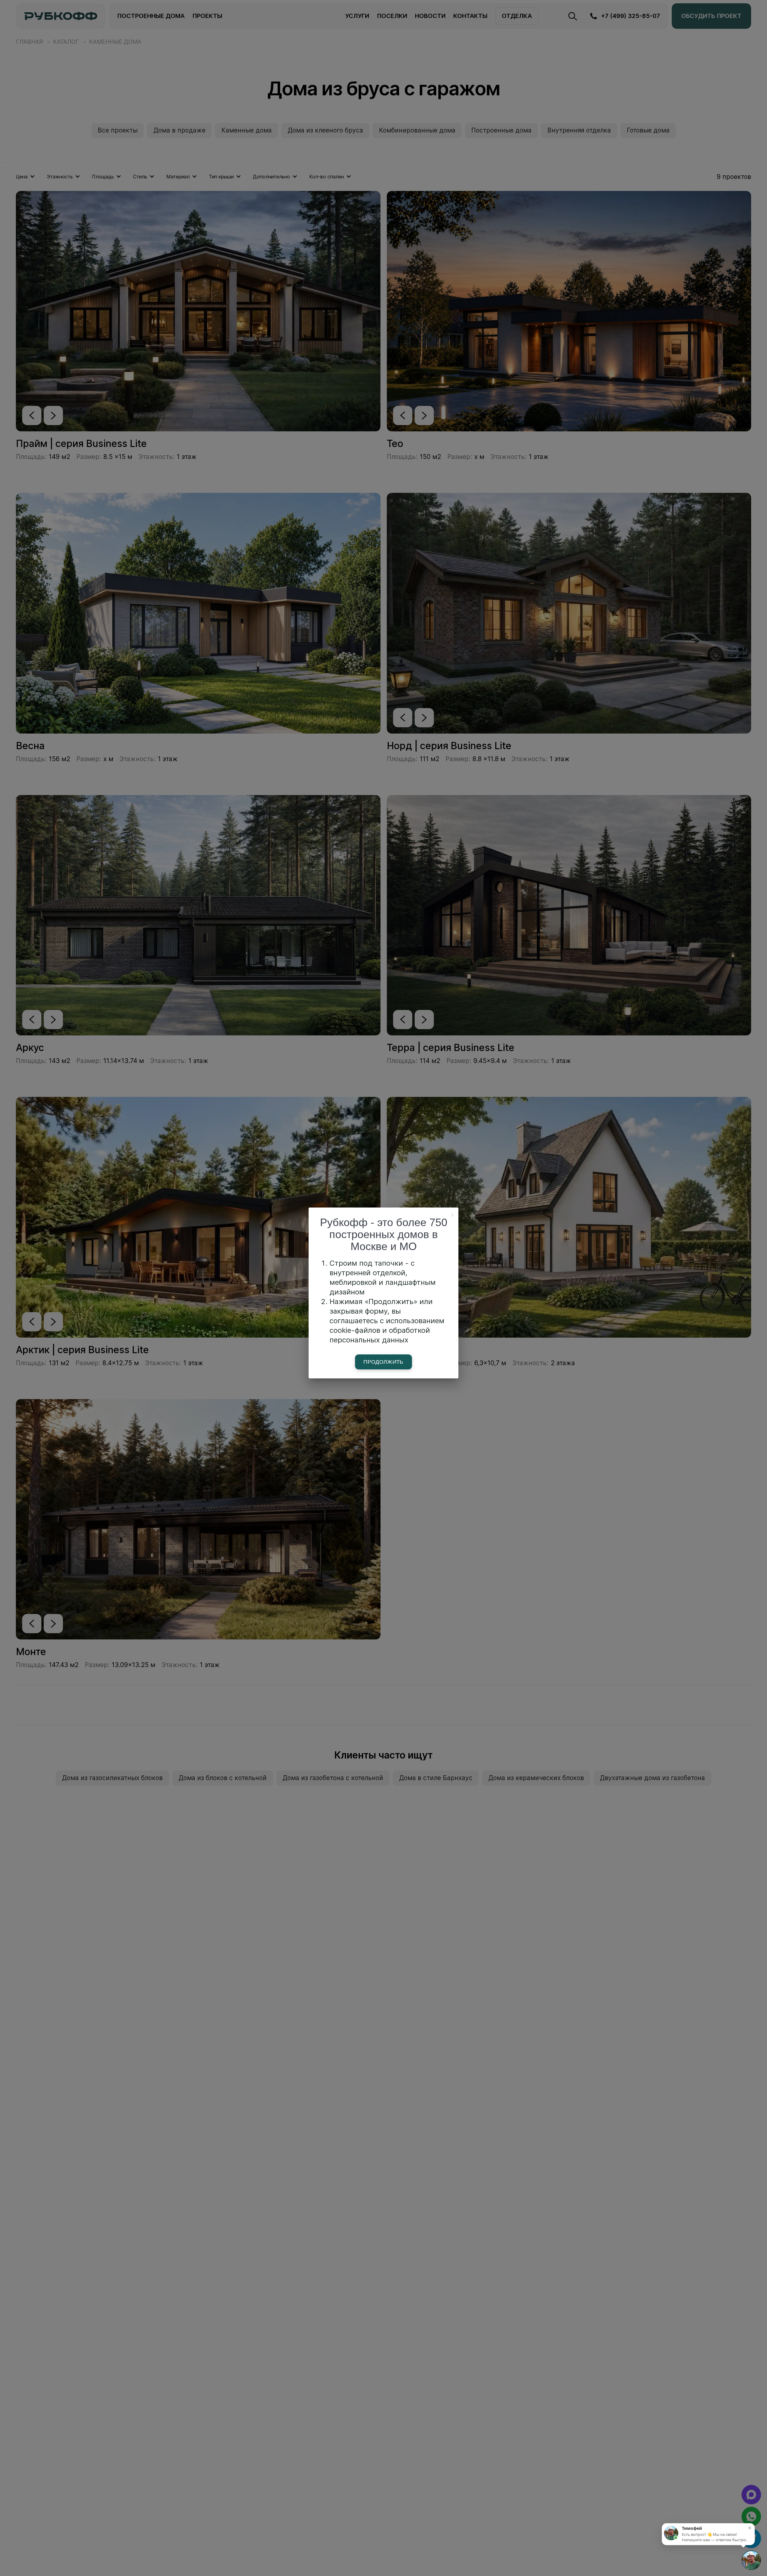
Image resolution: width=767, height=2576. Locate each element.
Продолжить (383, 1362)
